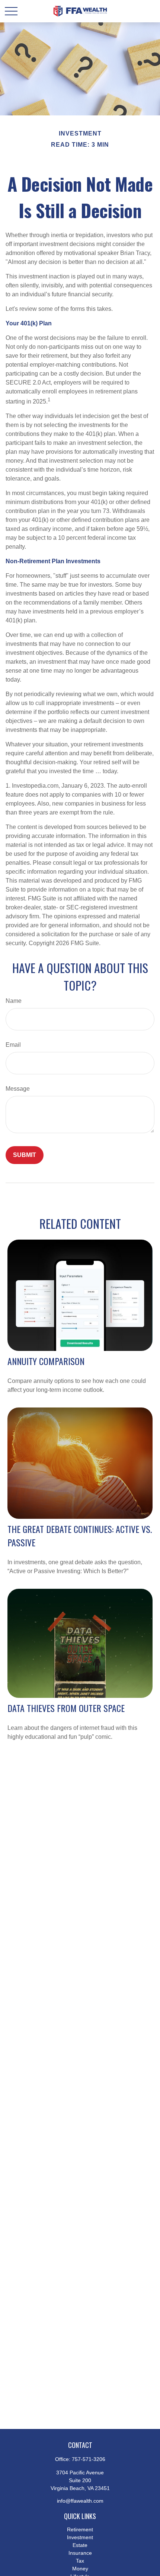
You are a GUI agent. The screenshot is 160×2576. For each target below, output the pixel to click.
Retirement (80, 2529)
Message (18, 1089)
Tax (80, 2561)
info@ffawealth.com (80, 2501)
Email (13, 1045)
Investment (80, 2537)
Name (14, 1001)
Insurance (80, 2553)
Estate (80, 2545)
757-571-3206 (89, 2459)
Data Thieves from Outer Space (66, 1708)
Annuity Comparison (46, 1361)
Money (80, 2569)
